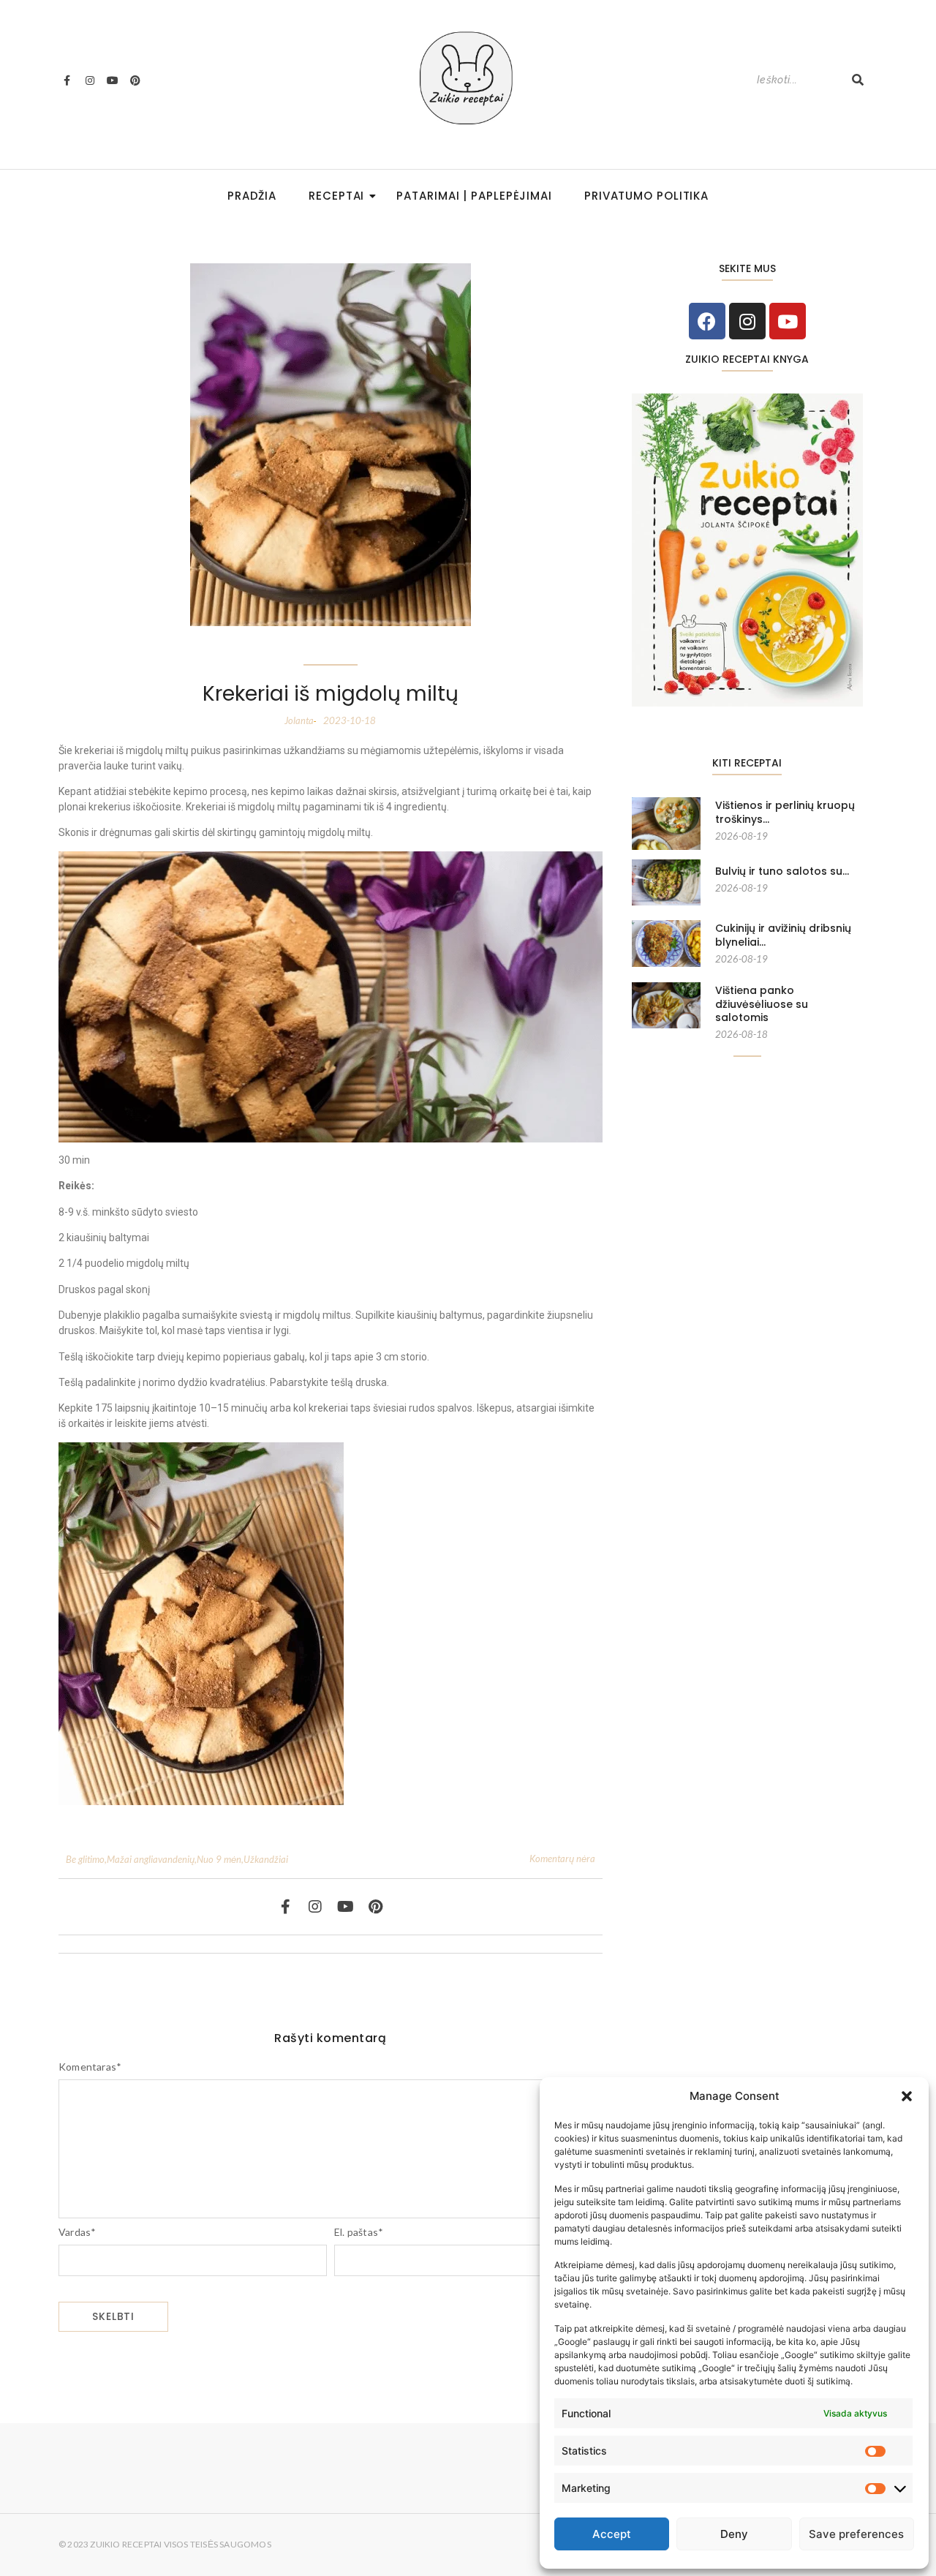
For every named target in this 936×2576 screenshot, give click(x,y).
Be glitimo (86, 1859)
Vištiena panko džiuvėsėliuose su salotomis (762, 1004)
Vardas (77, 2232)
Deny (734, 2534)
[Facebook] (707, 321)
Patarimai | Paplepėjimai (474, 196)
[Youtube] (113, 80)
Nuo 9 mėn (220, 1859)
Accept (612, 2534)
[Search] (858, 80)
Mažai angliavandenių (152, 1859)
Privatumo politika (646, 196)
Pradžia (252, 196)
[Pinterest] (135, 80)
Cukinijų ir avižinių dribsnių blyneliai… (783, 935)
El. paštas (359, 2232)
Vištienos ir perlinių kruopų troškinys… (785, 812)
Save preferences (856, 2534)
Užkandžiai (266, 1859)
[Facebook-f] (67, 80)
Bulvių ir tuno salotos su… (782, 871)
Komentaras (90, 2067)
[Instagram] (89, 80)
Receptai (336, 196)
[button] (907, 2096)
